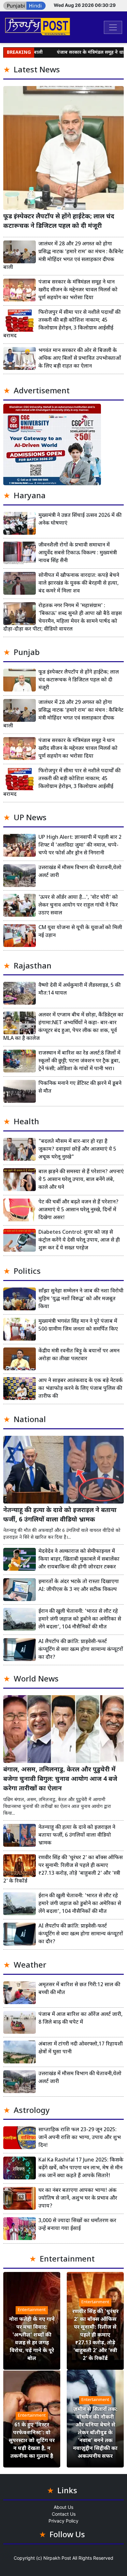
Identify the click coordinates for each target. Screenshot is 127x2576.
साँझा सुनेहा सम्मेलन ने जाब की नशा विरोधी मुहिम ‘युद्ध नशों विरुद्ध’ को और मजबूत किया (81, 1299)
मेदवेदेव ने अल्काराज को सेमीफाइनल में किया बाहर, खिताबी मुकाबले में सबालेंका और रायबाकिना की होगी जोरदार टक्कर (79, 1559)
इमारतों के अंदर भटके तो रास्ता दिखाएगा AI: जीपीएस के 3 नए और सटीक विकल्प (79, 1586)
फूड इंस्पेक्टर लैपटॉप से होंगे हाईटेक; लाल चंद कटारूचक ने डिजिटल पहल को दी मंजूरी (59, 222)
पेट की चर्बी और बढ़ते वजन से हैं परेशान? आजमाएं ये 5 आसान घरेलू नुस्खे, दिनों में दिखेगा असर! (78, 1210)
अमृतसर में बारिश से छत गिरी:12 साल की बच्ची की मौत (79, 1989)
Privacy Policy (63, 2521)
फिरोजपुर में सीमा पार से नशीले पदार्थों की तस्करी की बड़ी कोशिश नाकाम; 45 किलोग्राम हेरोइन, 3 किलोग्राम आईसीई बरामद (62, 324)
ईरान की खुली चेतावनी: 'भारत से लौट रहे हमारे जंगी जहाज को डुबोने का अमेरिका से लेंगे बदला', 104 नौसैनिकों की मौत (80, 1619)
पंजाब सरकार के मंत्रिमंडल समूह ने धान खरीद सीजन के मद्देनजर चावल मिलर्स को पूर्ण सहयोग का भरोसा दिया (78, 290)
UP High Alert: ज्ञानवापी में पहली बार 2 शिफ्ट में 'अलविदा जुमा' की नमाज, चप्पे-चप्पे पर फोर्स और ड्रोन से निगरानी (80, 845)
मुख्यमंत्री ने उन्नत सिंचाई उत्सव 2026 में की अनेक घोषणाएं (80, 520)
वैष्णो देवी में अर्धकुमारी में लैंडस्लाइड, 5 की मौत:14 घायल (79, 990)
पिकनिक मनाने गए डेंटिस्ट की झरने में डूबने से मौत (80, 1088)
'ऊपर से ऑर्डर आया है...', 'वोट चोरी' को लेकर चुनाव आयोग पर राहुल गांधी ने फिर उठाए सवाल (78, 905)
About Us (63, 2507)
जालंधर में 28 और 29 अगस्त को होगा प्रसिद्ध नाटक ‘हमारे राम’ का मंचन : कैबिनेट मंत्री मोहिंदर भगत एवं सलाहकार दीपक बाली (63, 256)
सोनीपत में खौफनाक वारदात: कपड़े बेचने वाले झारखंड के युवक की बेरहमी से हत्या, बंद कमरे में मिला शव (79, 583)
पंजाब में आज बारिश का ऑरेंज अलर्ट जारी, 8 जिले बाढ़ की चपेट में (80, 2019)
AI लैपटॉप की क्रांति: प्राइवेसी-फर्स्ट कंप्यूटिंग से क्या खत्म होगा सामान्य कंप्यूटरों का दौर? (81, 1650)
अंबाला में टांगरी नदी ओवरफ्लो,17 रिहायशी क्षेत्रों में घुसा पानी (81, 2048)
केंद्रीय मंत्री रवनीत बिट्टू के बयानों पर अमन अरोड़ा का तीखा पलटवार (79, 1355)
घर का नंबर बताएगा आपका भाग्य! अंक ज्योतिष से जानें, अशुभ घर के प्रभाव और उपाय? (78, 2198)
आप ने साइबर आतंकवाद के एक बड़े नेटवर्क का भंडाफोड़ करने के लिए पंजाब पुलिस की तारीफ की (81, 1389)
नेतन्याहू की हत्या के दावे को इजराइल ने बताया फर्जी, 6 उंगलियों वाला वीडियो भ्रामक (60, 1515)
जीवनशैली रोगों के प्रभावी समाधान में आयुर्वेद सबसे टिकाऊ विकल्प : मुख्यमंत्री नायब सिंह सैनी (78, 553)
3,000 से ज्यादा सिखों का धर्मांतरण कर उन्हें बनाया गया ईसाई (77, 2225)
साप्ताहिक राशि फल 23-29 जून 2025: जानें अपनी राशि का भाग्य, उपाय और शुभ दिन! (80, 2138)
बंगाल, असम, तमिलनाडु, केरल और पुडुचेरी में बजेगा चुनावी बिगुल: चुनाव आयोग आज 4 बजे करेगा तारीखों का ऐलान (60, 1779)
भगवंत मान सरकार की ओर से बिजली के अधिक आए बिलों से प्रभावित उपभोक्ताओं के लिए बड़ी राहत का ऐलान (80, 359)
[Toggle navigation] (113, 27)
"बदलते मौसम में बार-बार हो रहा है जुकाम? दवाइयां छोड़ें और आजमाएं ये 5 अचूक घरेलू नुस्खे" (77, 1150)
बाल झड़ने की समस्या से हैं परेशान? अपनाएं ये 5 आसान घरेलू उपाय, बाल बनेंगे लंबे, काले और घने (81, 1180)
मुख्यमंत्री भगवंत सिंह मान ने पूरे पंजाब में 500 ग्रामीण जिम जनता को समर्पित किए (78, 1325)
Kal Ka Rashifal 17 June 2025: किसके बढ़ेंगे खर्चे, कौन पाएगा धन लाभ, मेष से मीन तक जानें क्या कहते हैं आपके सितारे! (81, 2168)
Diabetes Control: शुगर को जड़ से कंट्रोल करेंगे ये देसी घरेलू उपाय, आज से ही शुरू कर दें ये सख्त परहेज (79, 1240)
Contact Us (64, 2514)
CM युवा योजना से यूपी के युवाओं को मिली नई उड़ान (80, 932)
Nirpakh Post (57, 2558)
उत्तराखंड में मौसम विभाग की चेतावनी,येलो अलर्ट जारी (80, 872)
